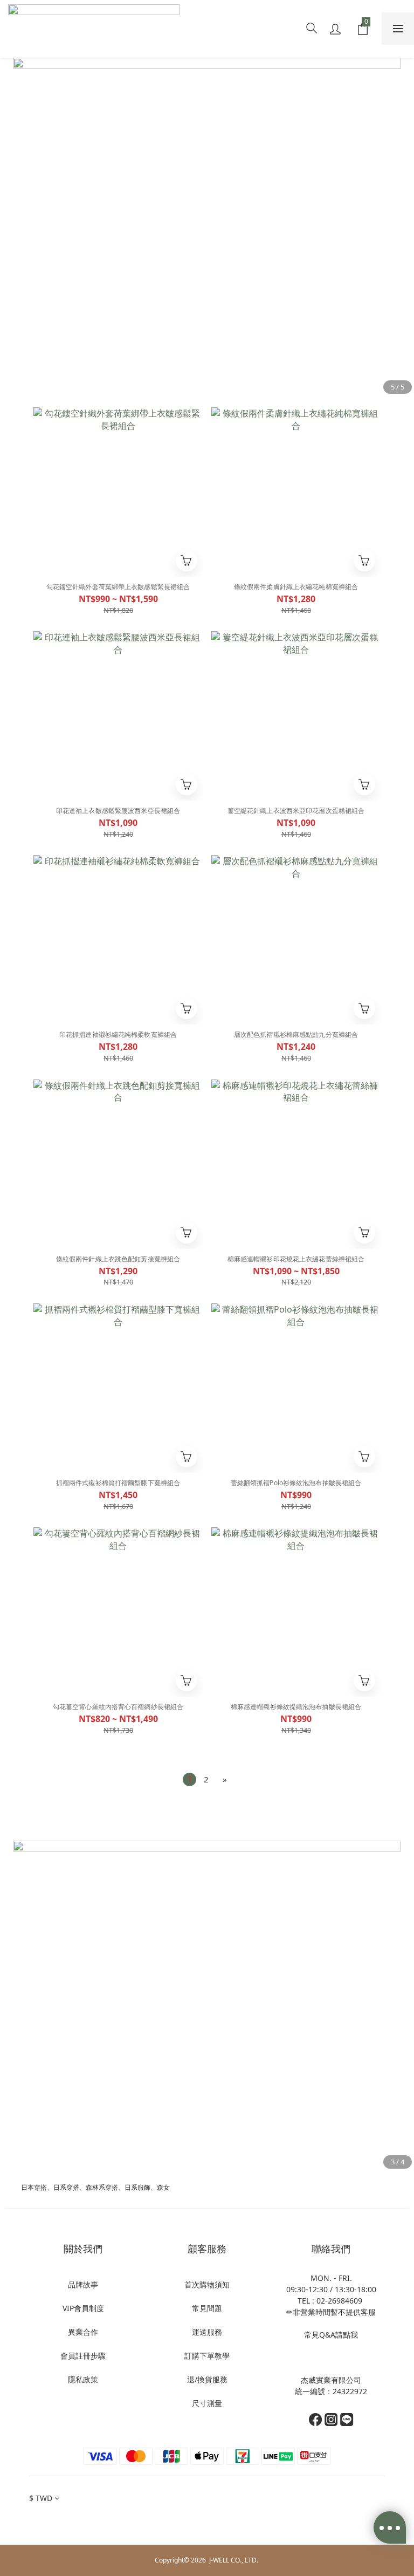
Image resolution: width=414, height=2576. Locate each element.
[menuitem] (189, 1779)
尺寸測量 (207, 2403)
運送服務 (207, 2332)
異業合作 (83, 2332)
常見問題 (207, 2308)
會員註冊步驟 (83, 2356)
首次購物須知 (207, 2284)
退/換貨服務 (207, 2379)
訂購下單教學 (207, 2356)
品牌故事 (83, 2284)
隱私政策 (83, 2379)
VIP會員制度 (83, 2308)
